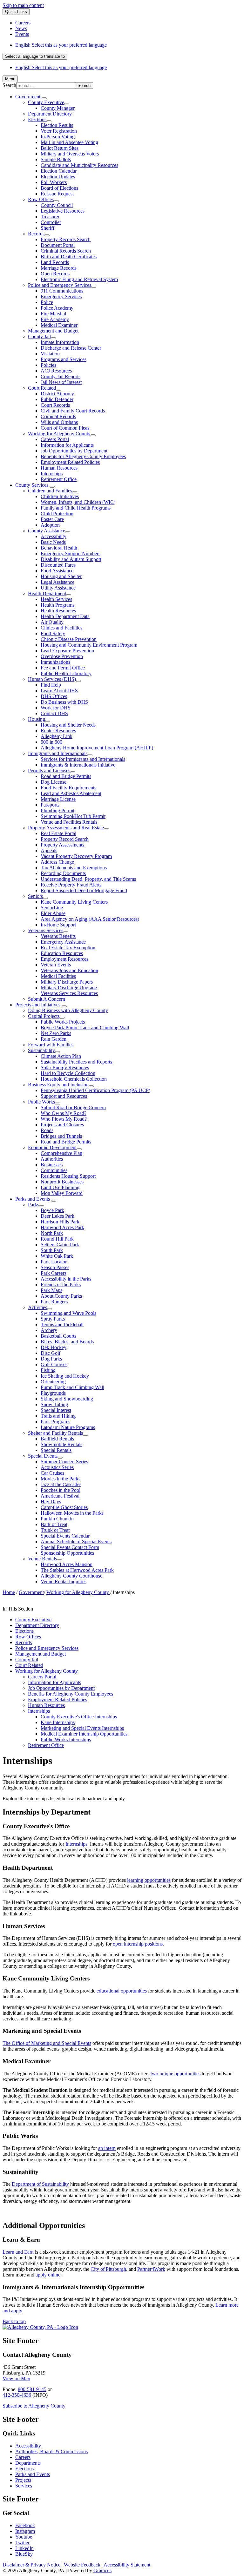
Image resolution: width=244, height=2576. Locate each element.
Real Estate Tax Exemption (68, 948)
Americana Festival (60, 1496)
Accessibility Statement (127, 2565)
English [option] (61, 67)
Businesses (52, 1165)
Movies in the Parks (61, 1479)
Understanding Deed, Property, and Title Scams (88, 879)
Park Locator (54, 1262)
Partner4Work (151, 2269)
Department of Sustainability (40, 2184)
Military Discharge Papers (67, 982)
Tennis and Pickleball (62, 1324)
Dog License (54, 782)
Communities (54, 1170)
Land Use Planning (60, 1187)
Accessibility (54, 536)
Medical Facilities (58, 976)
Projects (23, 2480)
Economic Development (52, 1147)
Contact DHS (54, 713)
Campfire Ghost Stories (64, 1507)
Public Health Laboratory (66, 673)
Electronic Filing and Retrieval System (79, 279)
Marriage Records (59, 268)
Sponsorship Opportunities (67, 1553)
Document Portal (58, 245)
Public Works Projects (63, 1022)
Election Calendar (59, 171)
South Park (52, 1250)
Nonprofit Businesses (62, 1182)
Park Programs (55, 1422)
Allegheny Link (57, 736)
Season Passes (55, 1267)
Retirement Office (59, 479)
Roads (47, 1130)
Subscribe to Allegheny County (34, 2406)
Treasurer (50, 217)
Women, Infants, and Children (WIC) (78, 502)
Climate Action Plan (61, 1056)
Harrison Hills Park (60, 1222)
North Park (52, 1233)
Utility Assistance (58, 588)
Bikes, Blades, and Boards (67, 1342)
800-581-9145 (32, 2389)
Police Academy (57, 308)
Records (36, 234)
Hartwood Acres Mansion (67, 1564)
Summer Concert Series (64, 1462)
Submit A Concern (47, 999)
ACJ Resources (56, 371)
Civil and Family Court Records (73, 411)
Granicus (102, 2570)
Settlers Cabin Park (60, 1245)
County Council (57, 205)
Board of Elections (59, 188)
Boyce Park (52, 1210)
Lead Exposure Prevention (67, 651)
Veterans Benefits (58, 936)
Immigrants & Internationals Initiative (78, 765)
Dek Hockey (54, 1347)
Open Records (55, 274)
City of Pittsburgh (108, 2269)
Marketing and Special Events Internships (82, 1728)
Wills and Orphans (59, 422)
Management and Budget (53, 331)
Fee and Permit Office (63, 668)
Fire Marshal (53, 314)
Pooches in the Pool (61, 1490)
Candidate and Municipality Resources (79, 165)
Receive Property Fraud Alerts (71, 885)
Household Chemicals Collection (74, 1079)
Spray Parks (53, 1319)
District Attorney (57, 394)
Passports (50, 805)
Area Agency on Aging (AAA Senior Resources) (90, 919)
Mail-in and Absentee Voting (69, 142)
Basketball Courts (58, 1336)
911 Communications (62, 291)
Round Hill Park (57, 1239)
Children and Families (50, 491)
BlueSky (24, 2554)
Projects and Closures (62, 1125)
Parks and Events (33, 1199)
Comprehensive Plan (61, 1153)
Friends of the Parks (61, 1285)
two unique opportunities (176, 2074)
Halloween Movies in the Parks (72, 1513)
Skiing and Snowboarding (67, 1399)
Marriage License (58, 799)
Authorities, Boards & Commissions (51, 2451)
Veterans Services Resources (69, 993)
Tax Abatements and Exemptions (74, 868)
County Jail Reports (61, 376)
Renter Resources (58, 731)
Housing (37, 719)
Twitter (22, 2543)
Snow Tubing (54, 1404)
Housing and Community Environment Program (89, 645)
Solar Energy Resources (65, 1067)
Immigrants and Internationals (58, 753)
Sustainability (41, 1050)
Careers (23, 2457)
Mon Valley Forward (62, 1193)
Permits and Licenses (49, 771)
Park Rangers (54, 1302)
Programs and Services (64, 359)
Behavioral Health (59, 548)
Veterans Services (46, 930)
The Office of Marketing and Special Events (47, 2043)
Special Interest (56, 1410)
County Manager (58, 108)
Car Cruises (52, 1473)
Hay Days (51, 1502)
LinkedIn (24, 2548)
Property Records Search (66, 239)
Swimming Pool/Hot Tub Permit (73, 816)
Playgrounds (53, 1393)
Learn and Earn (18, 2252)
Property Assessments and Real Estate (66, 828)
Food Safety (53, 633)
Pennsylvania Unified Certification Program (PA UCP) (95, 1090)
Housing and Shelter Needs (68, 725)
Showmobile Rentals (61, 1444)
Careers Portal (55, 439)
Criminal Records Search (66, 251)
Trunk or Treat (55, 1530)
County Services (32, 485)
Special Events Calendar (65, 1536)
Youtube (24, 2537)
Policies (48, 365)
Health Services (56, 599)
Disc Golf (51, 1353)
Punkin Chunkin (57, 1519)
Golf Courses (54, 1364)
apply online (48, 2275)
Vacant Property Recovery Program (76, 856)
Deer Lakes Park (58, 1216)
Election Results (57, 125)
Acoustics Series (57, 1467)
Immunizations (55, 662)
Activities (37, 1307)
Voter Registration (59, 131)
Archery (49, 1330)
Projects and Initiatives (38, 1005)
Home (9, 1592)
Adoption (50, 525)
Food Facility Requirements (68, 788)
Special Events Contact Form (70, 1547)
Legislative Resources (63, 211)
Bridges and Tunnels (61, 1136)
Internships (52, 474)
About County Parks (61, 1296)
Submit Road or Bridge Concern (73, 1107)
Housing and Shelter (61, 576)
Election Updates (58, 177)
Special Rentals (56, 1450)
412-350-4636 (17, 2395)
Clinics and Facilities (61, 628)
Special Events (43, 1456)
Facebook (25, 2525)
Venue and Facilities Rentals (69, 822)
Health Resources (58, 611)
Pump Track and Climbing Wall (72, 1387)
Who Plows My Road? (64, 1119)
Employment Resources (64, 959)
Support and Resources (64, 1096)
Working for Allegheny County (59, 434)
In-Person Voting (58, 137)
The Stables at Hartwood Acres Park (77, 1570)
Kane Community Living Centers (74, 902)
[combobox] (35, 56)
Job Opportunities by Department (74, 451)
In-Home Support (58, 925)
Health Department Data (65, 616)
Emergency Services (61, 296)
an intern (107, 2148)
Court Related (42, 388)
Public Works (41, 1102)
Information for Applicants (67, 445)
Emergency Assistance (63, 942)
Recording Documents (63, 873)
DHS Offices (54, 696)
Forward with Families (51, 1045)
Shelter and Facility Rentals (55, 1433)
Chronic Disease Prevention (69, 639)
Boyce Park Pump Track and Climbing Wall (85, 1028)
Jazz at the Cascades (61, 1484)
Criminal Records (58, 416)
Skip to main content (23, 5)
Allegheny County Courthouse (71, 1576)
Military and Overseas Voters (70, 154)
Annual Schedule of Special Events (76, 1542)
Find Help (51, 685)
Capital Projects (44, 1016)
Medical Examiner (59, 325)
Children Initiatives (60, 496)
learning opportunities (149, 1880)
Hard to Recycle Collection (68, 1073)
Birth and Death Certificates (69, 257)
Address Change (57, 862)
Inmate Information (60, 342)
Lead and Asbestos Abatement (71, 793)
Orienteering (53, 1382)
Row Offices (41, 199)
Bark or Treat (54, 1524)
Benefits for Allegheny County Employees (83, 456)
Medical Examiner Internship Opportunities (84, 1734)
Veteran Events (56, 965)
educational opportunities (122, 1991)
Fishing (48, 1370)
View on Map (16, 2378)
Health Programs (58, 605)
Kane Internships (58, 1722)
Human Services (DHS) (52, 679)
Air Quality (52, 622)
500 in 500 (51, 742)
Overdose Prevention (62, 656)
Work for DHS (56, 708)
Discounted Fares (58, 565)
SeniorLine (52, 908)
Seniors (35, 896)
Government (31, 1592)
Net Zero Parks (56, 1033)
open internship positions (138, 1944)
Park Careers (54, 1273)
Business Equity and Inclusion (58, 1085)
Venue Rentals (42, 1559)
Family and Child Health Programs (76, 508)
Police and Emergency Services (60, 285)
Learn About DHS (59, 691)
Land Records (55, 262)
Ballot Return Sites (60, 148)
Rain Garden (54, 1039)
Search (9, 85)
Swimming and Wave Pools (68, 1313)
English (61, 45)
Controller (51, 222)
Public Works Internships (66, 1739)
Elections (37, 119)
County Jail (39, 336)
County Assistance (47, 531)
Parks (34, 1205)
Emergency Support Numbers (71, 553)
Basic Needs (53, 542)
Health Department (47, 593)
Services (24, 2486)
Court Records (55, 405)
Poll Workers (54, 182)
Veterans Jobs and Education (69, 970)
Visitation (50, 354)
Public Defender (57, 399)
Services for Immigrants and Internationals (83, 759)
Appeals (49, 850)
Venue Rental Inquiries (64, 1581)
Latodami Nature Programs (68, 1427)
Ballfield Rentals (57, 1439)
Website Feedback (82, 2565)
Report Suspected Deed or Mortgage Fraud (84, 890)
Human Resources (59, 468)
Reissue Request (57, 194)
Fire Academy (55, 319)
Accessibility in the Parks (66, 1279)
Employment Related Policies (70, 462)
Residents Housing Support (68, 1176)
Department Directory (50, 114)
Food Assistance (57, 571)
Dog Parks (51, 1359)
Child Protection (57, 514)
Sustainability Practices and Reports (76, 1062)
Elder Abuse (53, 913)
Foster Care (52, 519)
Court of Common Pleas (65, 428)
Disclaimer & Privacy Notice (31, 2565)
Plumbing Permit (58, 810)
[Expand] (44, 98)
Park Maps (51, 1290)
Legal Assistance (58, 582)
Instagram (25, 2531)
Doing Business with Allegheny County (68, 1010)
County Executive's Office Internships (79, 1717)
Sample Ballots (56, 159)
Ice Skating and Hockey (65, 1376)
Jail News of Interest (61, 382)
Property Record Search (65, 839)
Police (47, 302)
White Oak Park (57, 1256)
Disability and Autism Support (71, 559)
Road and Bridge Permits (66, 776)
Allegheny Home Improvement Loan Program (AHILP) (97, 748)
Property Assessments (62, 845)
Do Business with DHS (64, 702)
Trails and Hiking (58, 1416)
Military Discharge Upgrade (69, 988)
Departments (28, 2463)
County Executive (46, 102)
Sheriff (47, 228)
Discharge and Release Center (71, 348)
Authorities (52, 1159)
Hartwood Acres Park (62, 1227)
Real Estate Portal (58, 833)
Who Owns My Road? (64, 1113)
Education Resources (62, 953)
